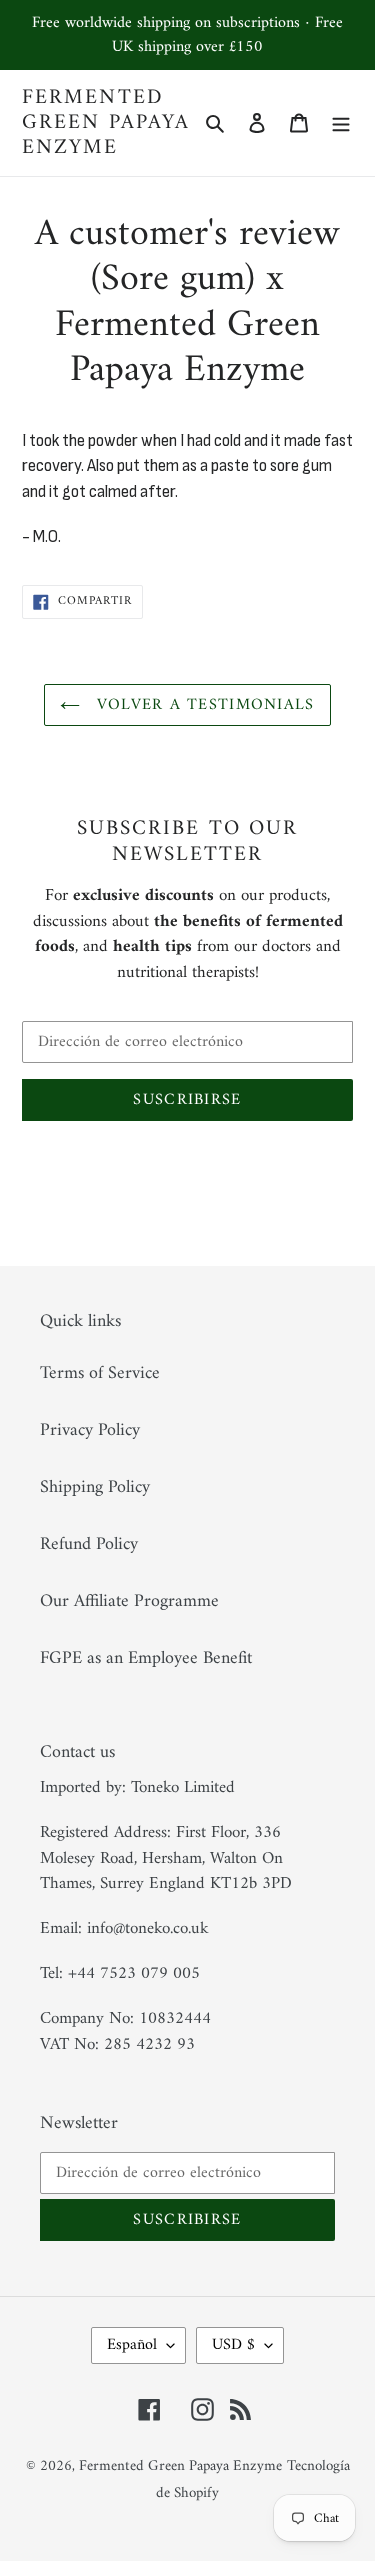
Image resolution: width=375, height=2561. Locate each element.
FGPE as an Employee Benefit (146, 1658)
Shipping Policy (95, 1487)
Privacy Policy (90, 1430)
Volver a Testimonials (202, 705)
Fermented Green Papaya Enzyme (106, 123)
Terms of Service (100, 1373)
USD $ (233, 2345)
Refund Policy (89, 1544)
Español (132, 2345)
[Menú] (341, 122)
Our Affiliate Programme (129, 1601)
